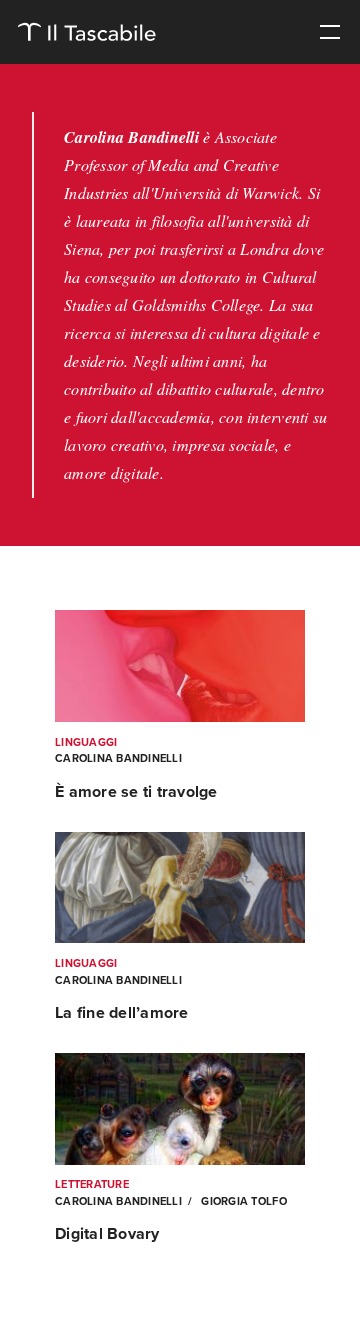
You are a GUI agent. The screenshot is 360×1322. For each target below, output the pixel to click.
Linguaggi (86, 742)
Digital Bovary (107, 1234)
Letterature (92, 1184)
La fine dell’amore (122, 1013)
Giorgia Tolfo (242, 1201)
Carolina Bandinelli (118, 758)
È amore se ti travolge (136, 792)
